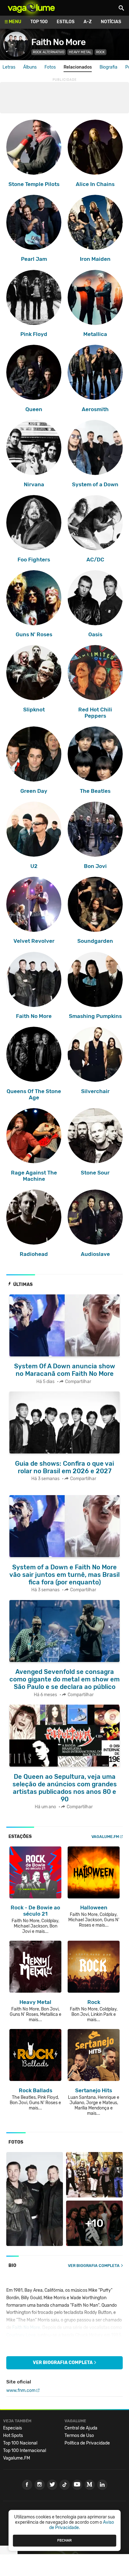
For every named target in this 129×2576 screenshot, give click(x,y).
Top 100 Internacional (25, 2451)
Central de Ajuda (81, 2428)
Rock (101, 52)
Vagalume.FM (105, 1837)
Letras (9, 67)
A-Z (88, 22)
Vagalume (31, 8)
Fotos (50, 67)
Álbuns (30, 67)
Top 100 (39, 22)
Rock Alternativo (49, 52)
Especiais (13, 2428)
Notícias (111, 22)
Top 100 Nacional (20, 2443)
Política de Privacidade (87, 2443)
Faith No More (58, 42)
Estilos (66, 22)
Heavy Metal (80, 52)
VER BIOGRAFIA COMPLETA (94, 2266)
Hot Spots (13, 2436)
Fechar (64, 2540)
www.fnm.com (21, 2390)
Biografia (108, 67)
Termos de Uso (79, 2436)
